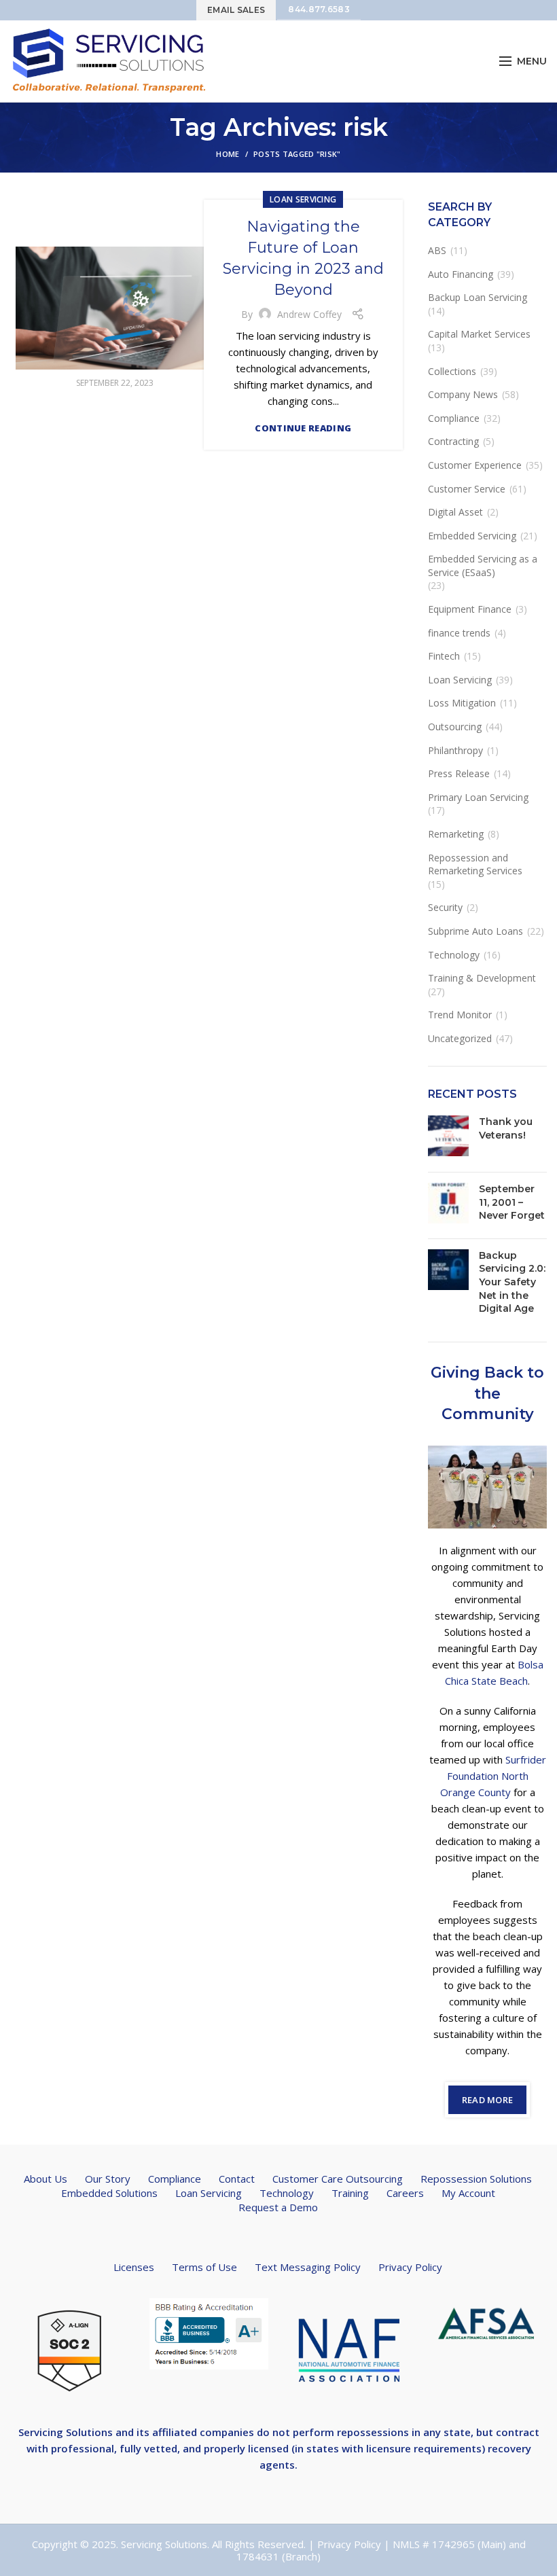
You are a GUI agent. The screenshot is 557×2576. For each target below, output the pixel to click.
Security (445, 907)
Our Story (108, 2179)
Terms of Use (204, 2267)
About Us (46, 2179)
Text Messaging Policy (308, 2267)
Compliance (454, 418)
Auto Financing (461, 274)
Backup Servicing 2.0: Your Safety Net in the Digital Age (512, 1282)
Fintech (444, 656)
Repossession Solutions (476, 2179)
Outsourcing (455, 727)
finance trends (459, 633)
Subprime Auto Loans (475, 931)
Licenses (134, 2267)
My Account (468, 2193)
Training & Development (482, 978)
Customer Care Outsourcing (338, 2179)
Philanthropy (455, 750)
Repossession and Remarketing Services (475, 864)
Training (350, 2193)
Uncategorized (460, 1038)
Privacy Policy (410, 2267)
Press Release (459, 773)
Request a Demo (278, 2207)
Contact (237, 2179)
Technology (454, 955)
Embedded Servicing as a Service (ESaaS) (483, 566)
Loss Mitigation (462, 703)
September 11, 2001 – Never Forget (512, 1202)
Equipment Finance (470, 609)
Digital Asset (455, 512)
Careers (405, 2193)
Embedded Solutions (109, 2193)
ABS (437, 250)
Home (228, 154)
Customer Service (467, 489)
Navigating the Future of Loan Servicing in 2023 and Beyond (303, 258)
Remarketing (456, 834)
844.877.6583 (319, 9)
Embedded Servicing (472, 536)
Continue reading (303, 428)
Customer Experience (475, 465)
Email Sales (236, 10)
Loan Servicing (303, 199)
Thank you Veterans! (506, 1128)
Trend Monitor (460, 1015)
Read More (488, 2100)
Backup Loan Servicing (478, 297)
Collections (452, 371)
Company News (463, 394)
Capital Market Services (479, 334)
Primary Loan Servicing (478, 797)
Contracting (453, 441)
